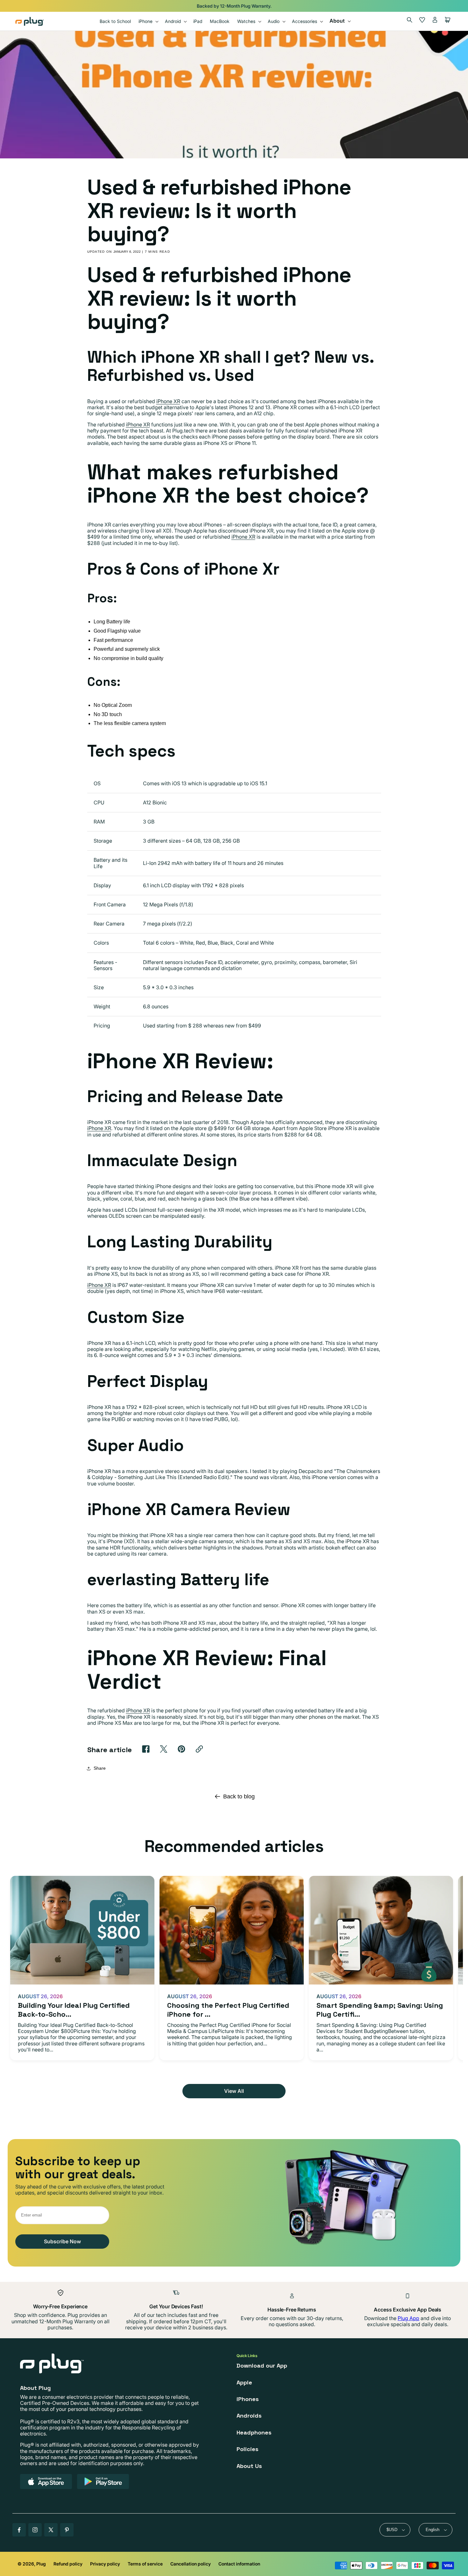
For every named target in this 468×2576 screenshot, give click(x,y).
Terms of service (145, 2564)
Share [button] (100, 1768)
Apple (244, 2382)
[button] (148, 21)
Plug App (408, 2318)
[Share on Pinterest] (181, 1749)
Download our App (262, 2366)
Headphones (254, 2432)
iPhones (248, 2399)
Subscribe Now (62, 2241)
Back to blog (239, 1796)
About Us (249, 2466)
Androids (249, 2416)
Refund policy (68, 2564)
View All (234, 2091)
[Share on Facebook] (146, 1749)
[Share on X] (164, 1749)
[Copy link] (199, 1749)
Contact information (239, 2564)
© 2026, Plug (32, 2564)
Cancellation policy (191, 2564)
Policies (248, 2449)
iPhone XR (168, 401)
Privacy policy (105, 2564)
